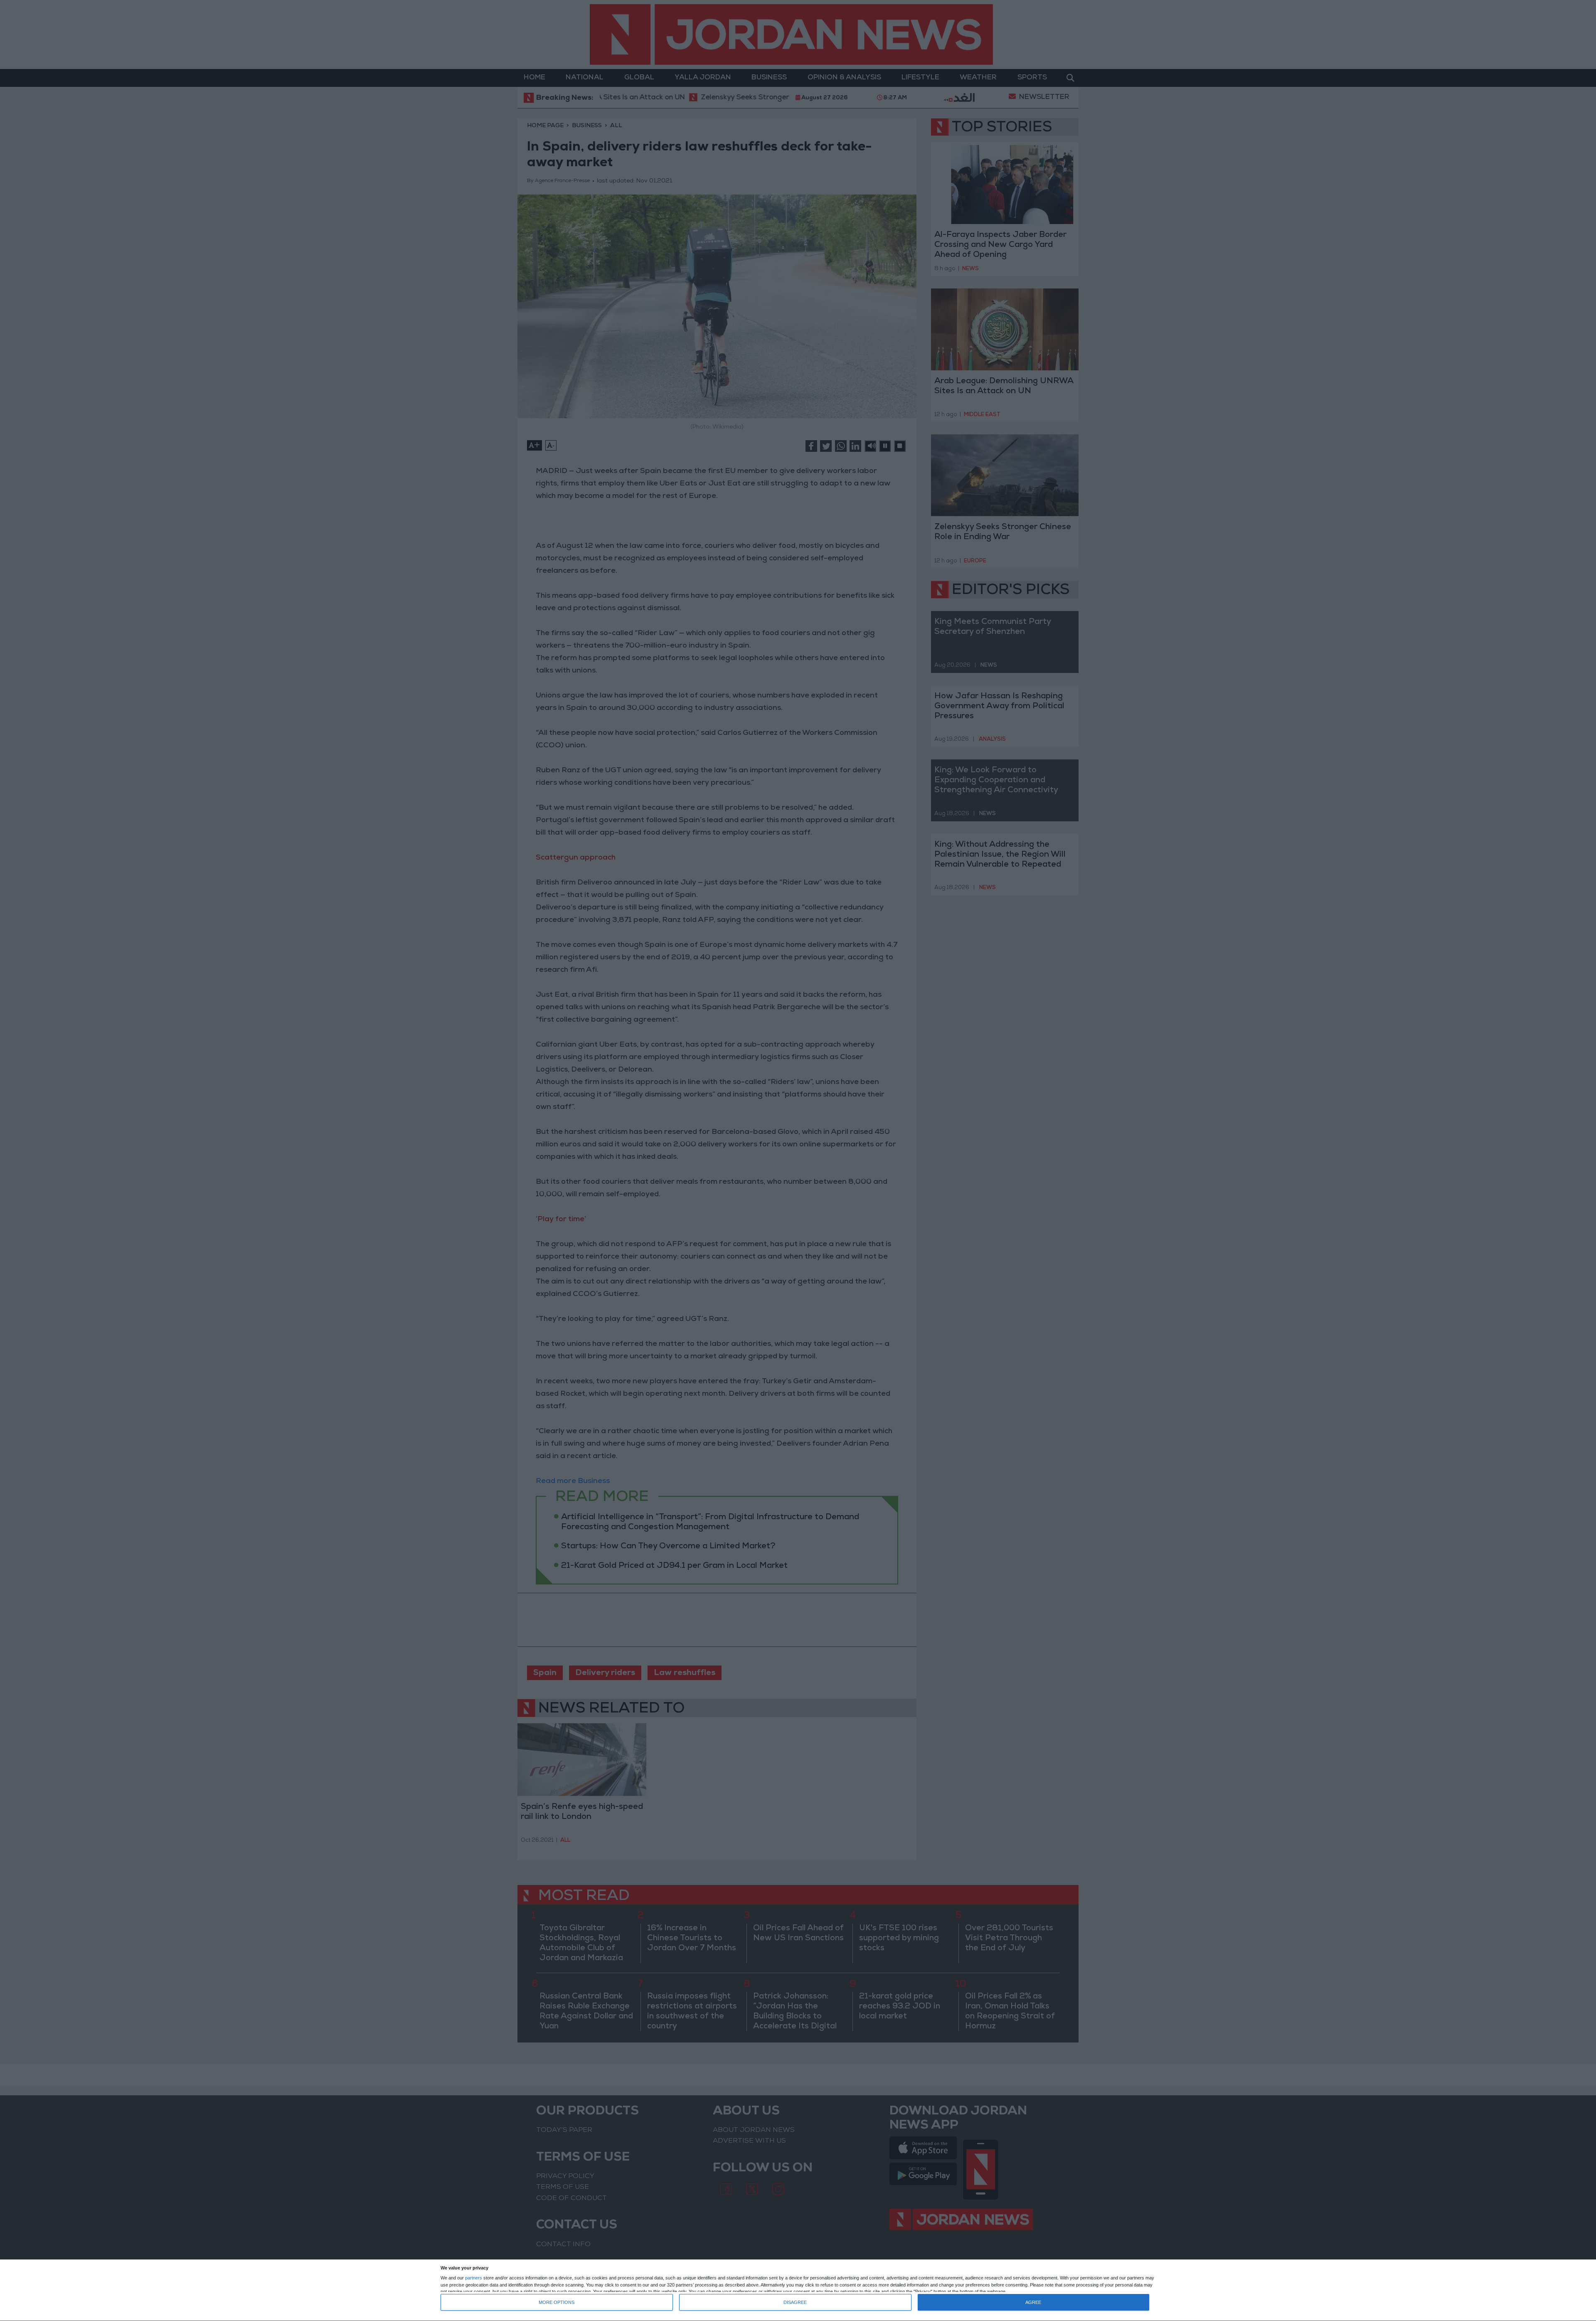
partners (474, 2278)
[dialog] (798, 2290)
